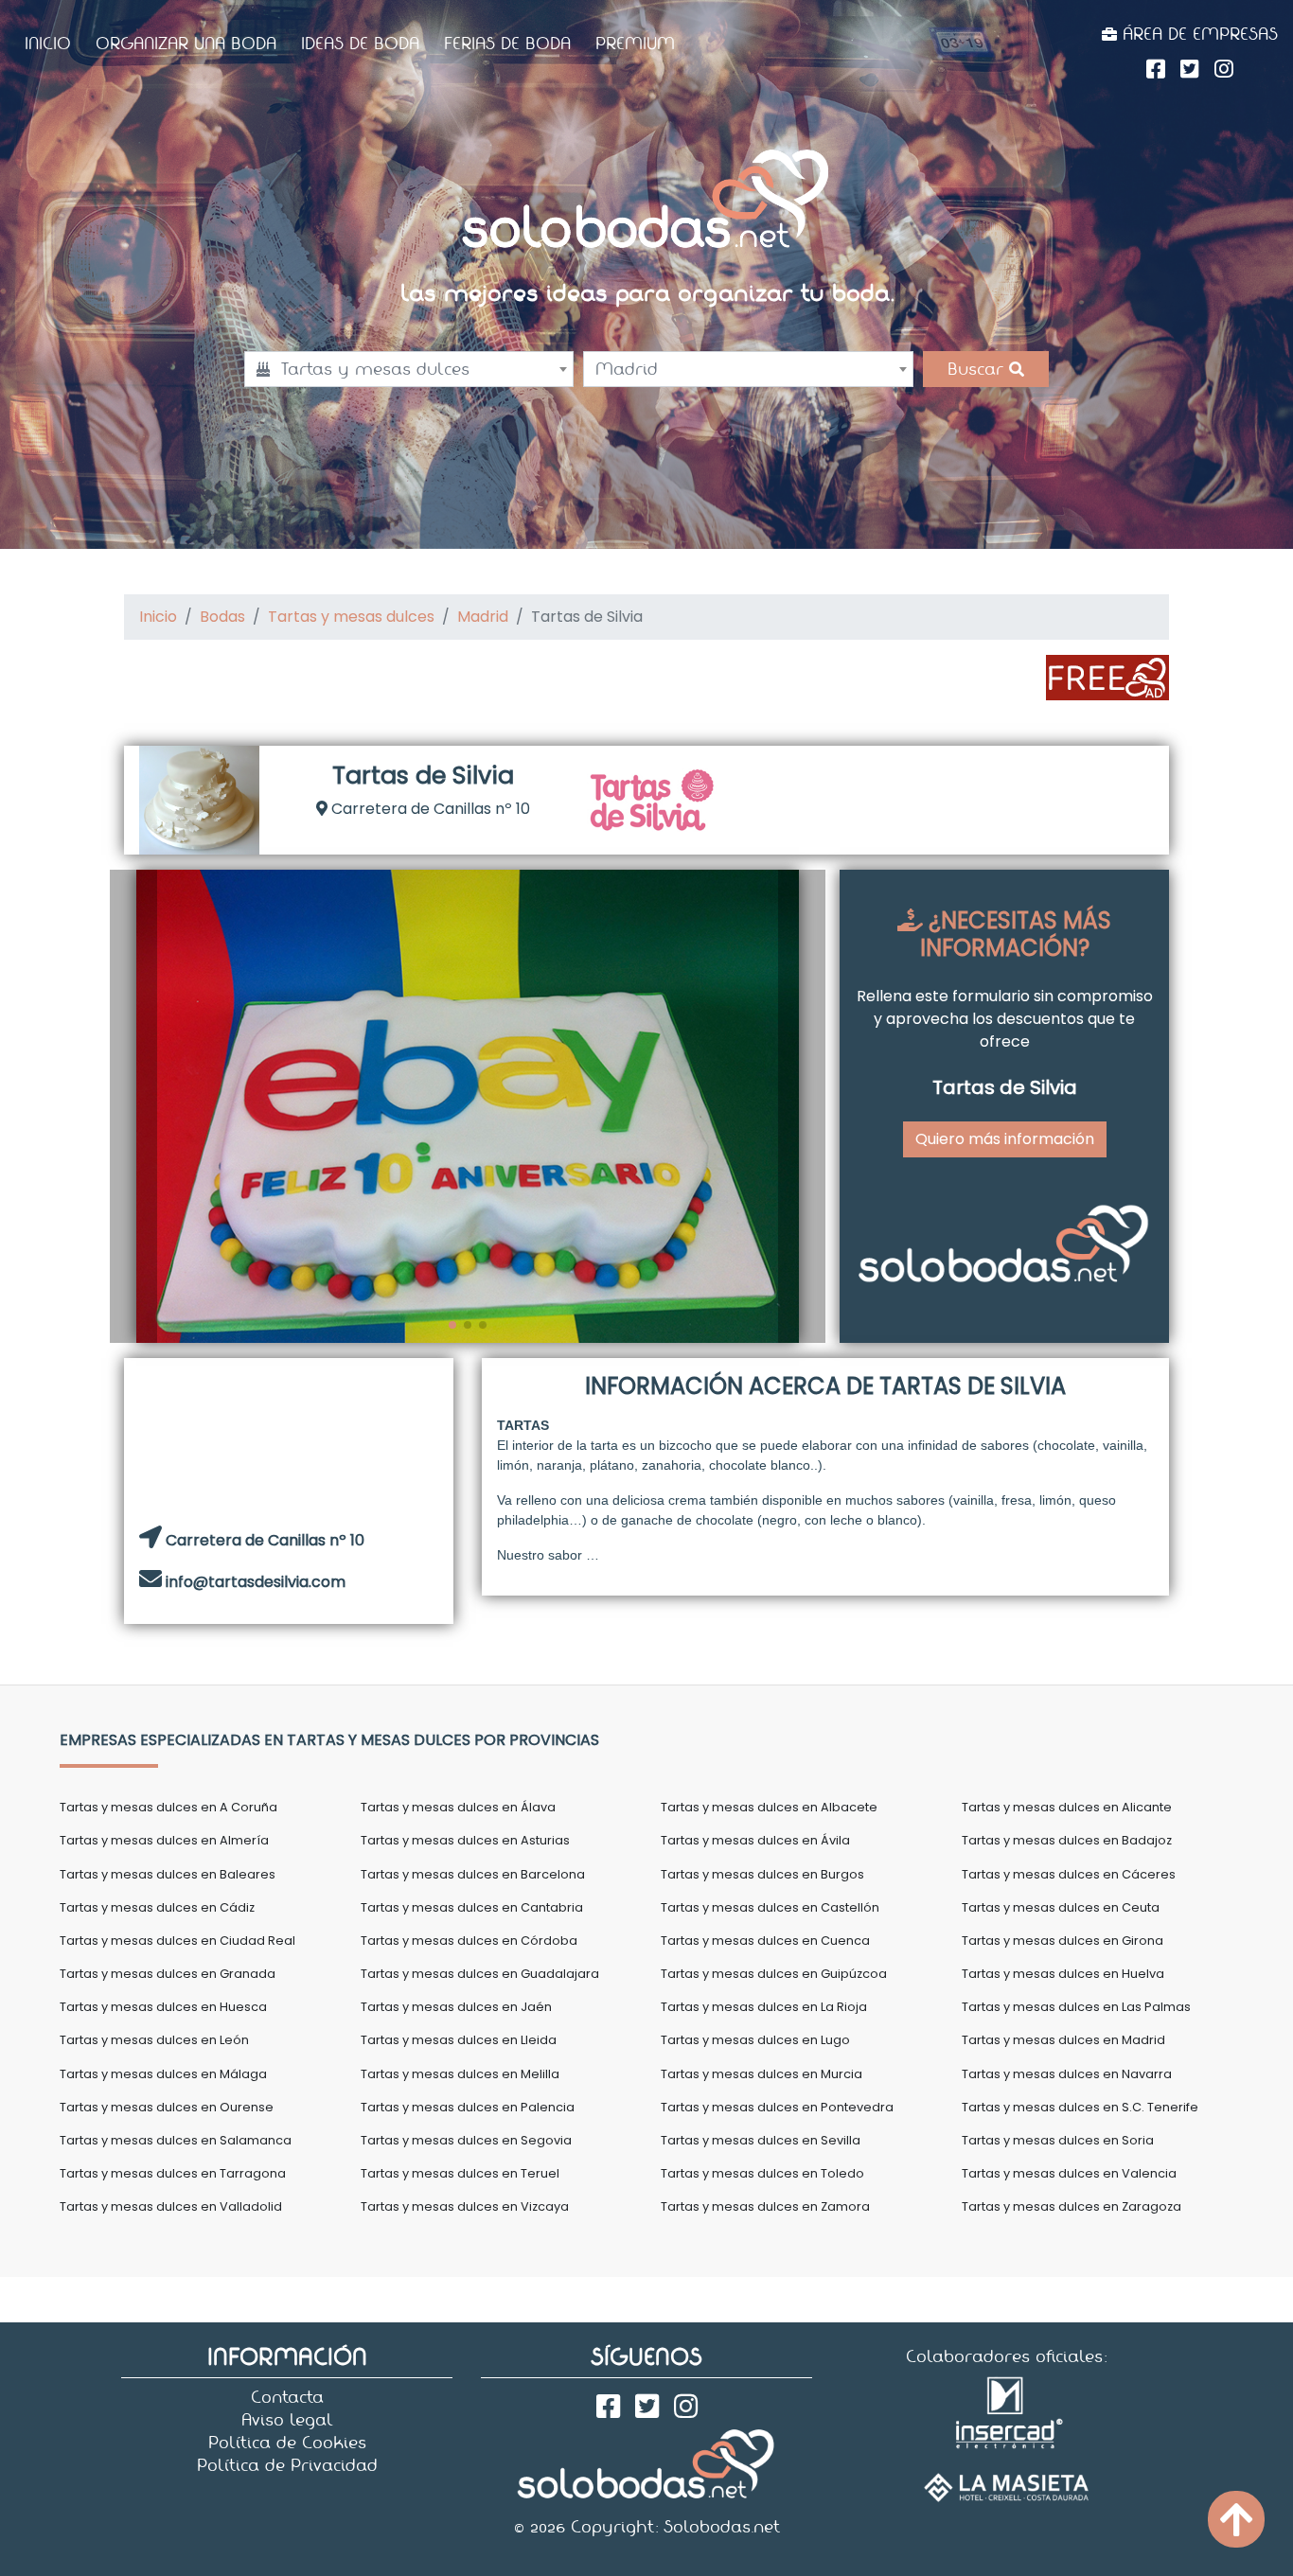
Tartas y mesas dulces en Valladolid (171, 2206)
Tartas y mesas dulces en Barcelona (473, 1874)
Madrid (483, 617)
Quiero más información (1005, 1139)
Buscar (978, 369)
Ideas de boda (360, 44)
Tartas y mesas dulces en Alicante (1067, 1807)
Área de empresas (1197, 34)
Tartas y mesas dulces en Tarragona (173, 2173)
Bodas (222, 617)
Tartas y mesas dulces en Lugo (755, 2040)
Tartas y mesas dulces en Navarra (1067, 2074)
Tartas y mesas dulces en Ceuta (1061, 1907)
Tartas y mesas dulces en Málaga (163, 2074)
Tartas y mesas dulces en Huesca (163, 2007)
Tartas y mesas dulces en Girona (1063, 1941)
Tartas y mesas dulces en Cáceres (1069, 1874)
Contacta (287, 2397)
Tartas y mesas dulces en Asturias (465, 1840)
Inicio (48, 44)
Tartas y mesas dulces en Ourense (167, 2107)
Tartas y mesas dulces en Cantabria (472, 1907)
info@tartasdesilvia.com (256, 1582)
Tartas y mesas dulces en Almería (164, 1840)
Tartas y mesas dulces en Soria (1058, 2140)
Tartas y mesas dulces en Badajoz (1067, 1840)
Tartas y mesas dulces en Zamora (765, 2206)
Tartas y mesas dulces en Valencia (1069, 2173)
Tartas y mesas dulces (351, 617)
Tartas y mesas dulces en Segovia (466, 2140)
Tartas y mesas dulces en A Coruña (168, 1807)
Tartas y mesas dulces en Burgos (762, 1874)
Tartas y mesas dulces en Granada (168, 1974)
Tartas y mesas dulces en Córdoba (469, 1941)
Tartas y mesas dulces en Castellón (770, 1907)
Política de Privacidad (287, 2465)
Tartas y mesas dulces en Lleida (459, 2040)
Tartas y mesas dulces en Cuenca (765, 1941)
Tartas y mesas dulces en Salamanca (176, 2140)
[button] (133, 1106)
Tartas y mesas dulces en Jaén (456, 2007)
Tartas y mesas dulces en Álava (458, 1807)
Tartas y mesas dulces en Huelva (1063, 1974)
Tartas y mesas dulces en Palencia (468, 2107)
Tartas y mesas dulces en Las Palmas (1076, 2007)
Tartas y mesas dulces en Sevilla (761, 2140)
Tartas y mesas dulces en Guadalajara (480, 1974)
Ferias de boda (507, 44)
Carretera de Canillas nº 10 (429, 809)
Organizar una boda (186, 44)
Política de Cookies (287, 2443)
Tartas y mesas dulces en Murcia (762, 2074)
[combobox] (409, 369)
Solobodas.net (722, 2527)
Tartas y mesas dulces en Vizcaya (465, 2206)
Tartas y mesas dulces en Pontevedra (777, 2107)
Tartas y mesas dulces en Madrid (1063, 2040)
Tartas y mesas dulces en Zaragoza (1072, 2206)
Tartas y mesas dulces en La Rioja (764, 2007)
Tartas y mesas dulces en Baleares (168, 1874)
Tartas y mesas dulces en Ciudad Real (177, 1941)
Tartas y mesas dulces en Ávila (755, 1840)
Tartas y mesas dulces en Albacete (769, 1807)
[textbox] (409, 369)
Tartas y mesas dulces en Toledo (762, 2173)
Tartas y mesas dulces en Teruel (460, 2173)
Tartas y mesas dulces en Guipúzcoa (774, 1974)
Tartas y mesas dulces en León (154, 2040)
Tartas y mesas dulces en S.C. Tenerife (1080, 2107)
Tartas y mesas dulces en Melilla (460, 2074)
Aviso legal (287, 2420)
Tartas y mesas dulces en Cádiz (157, 1907)
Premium (635, 44)
